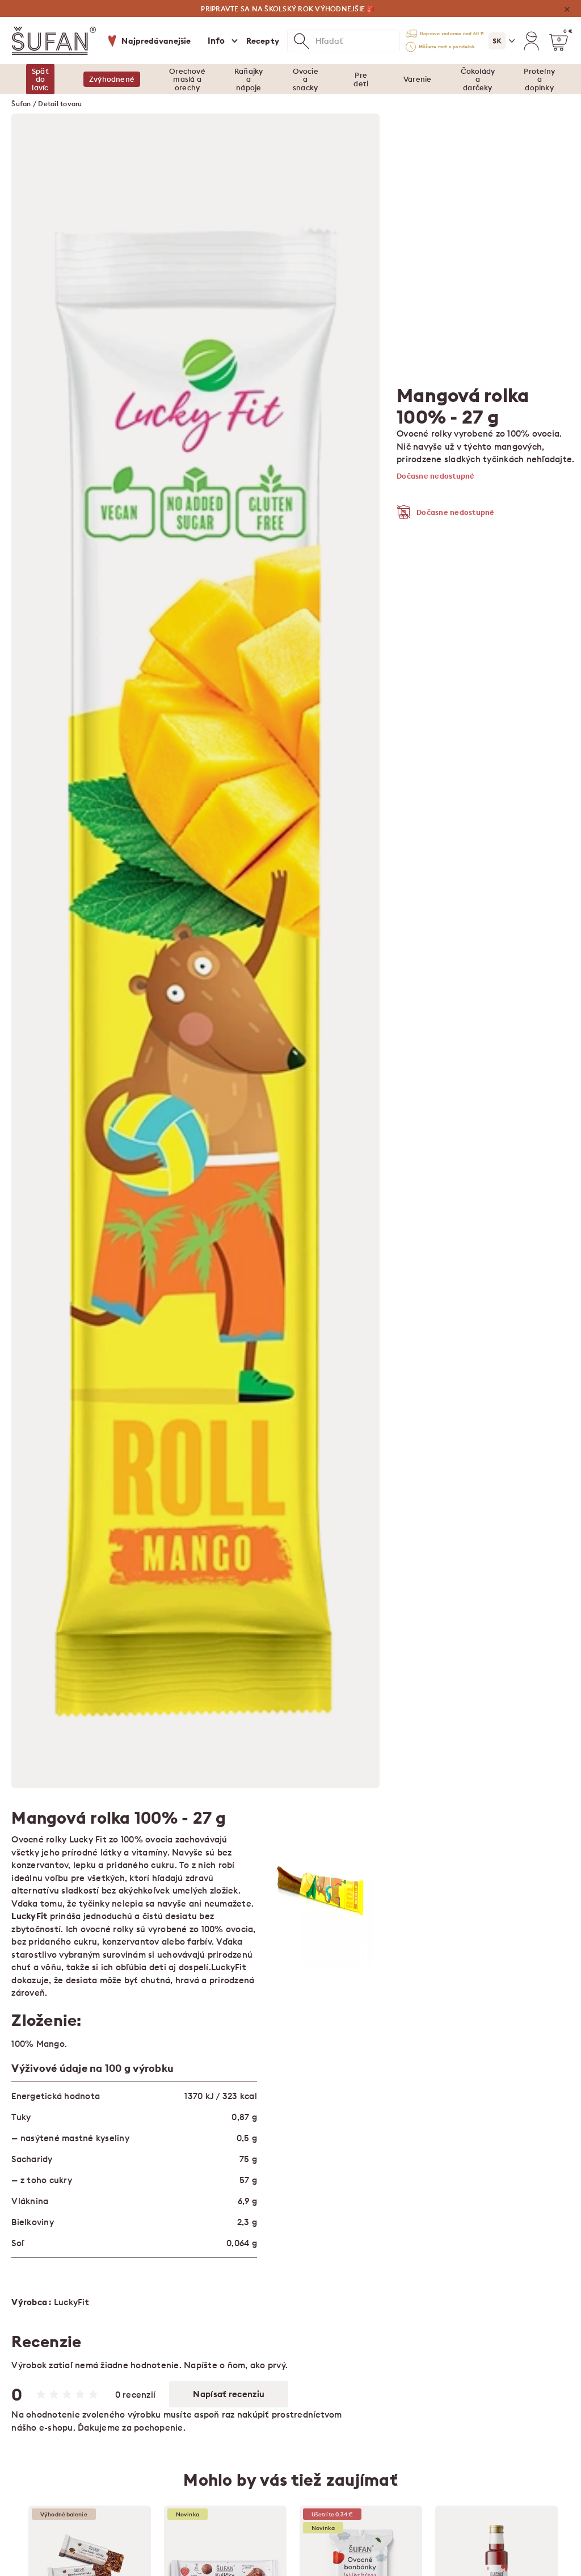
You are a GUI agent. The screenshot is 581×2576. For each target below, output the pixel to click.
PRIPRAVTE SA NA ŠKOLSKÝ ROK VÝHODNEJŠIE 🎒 (288, 9)
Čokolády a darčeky (478, 79)
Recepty (263, 41)
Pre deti (361, 79)
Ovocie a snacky (306, 79)
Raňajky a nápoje (249, 79)
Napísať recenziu (229, 2394)
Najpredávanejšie (156, 41)
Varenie (417, 79)
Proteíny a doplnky (539, 79)
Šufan (21, 104)
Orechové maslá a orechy (187, 79)
